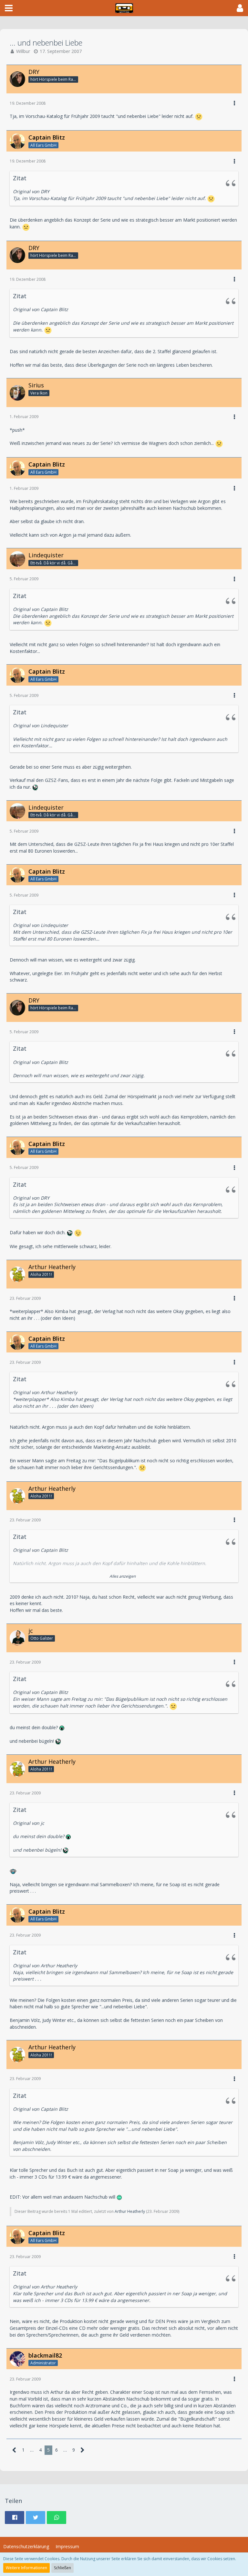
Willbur (23, 51)
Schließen (62, 2568)
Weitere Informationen (26, 2568)
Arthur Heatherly (130, 2211)
